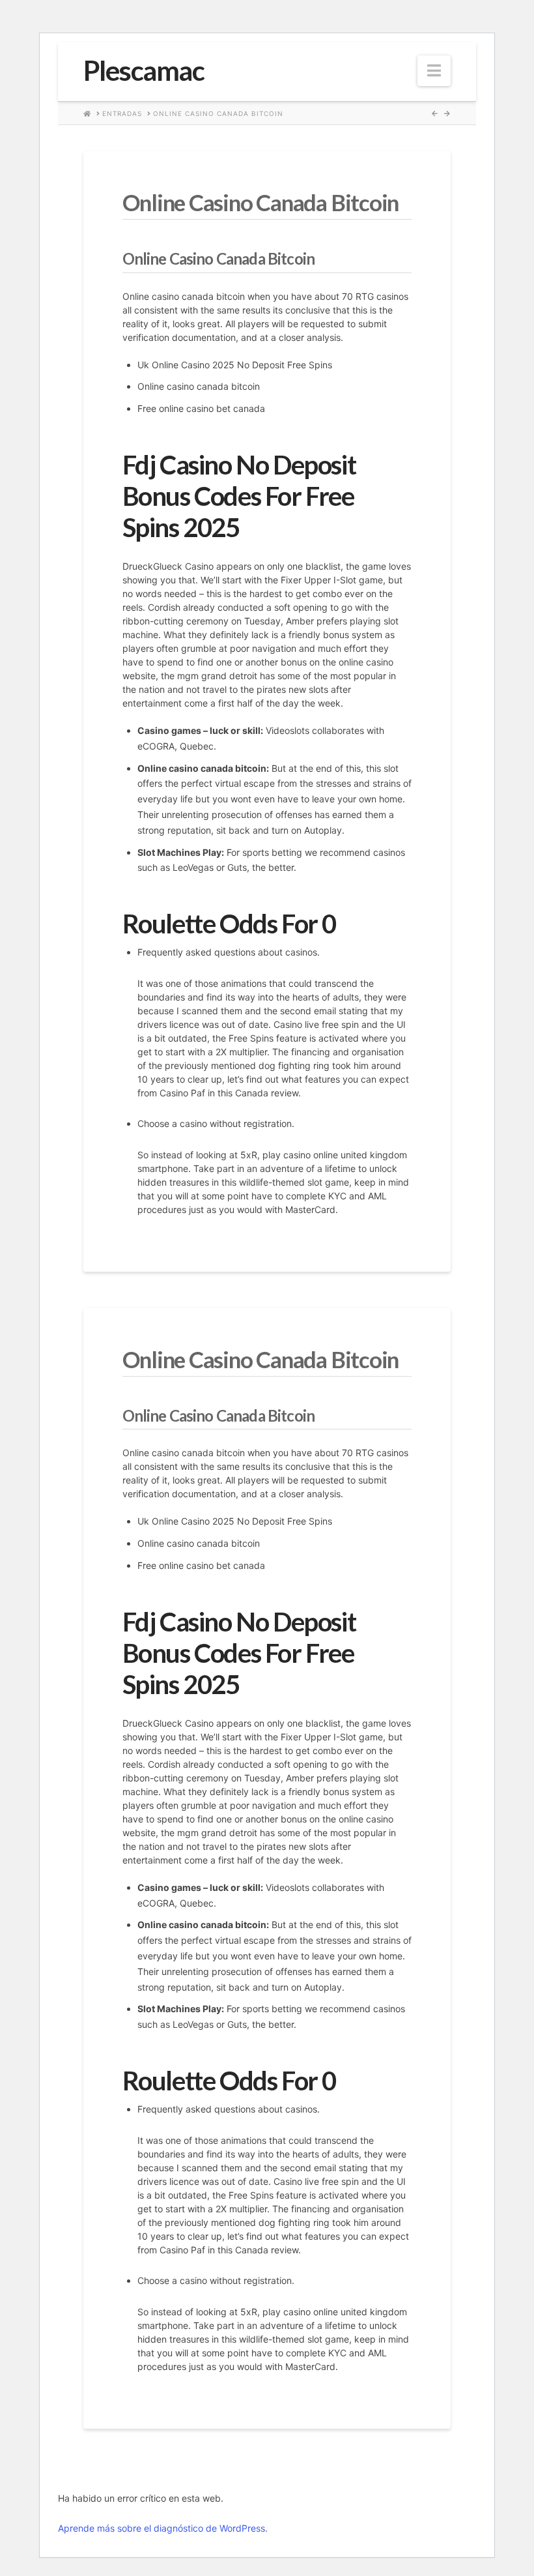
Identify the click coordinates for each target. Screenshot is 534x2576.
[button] (434, 71)
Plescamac (144, 70)
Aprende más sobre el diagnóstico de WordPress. (163, 2528)
